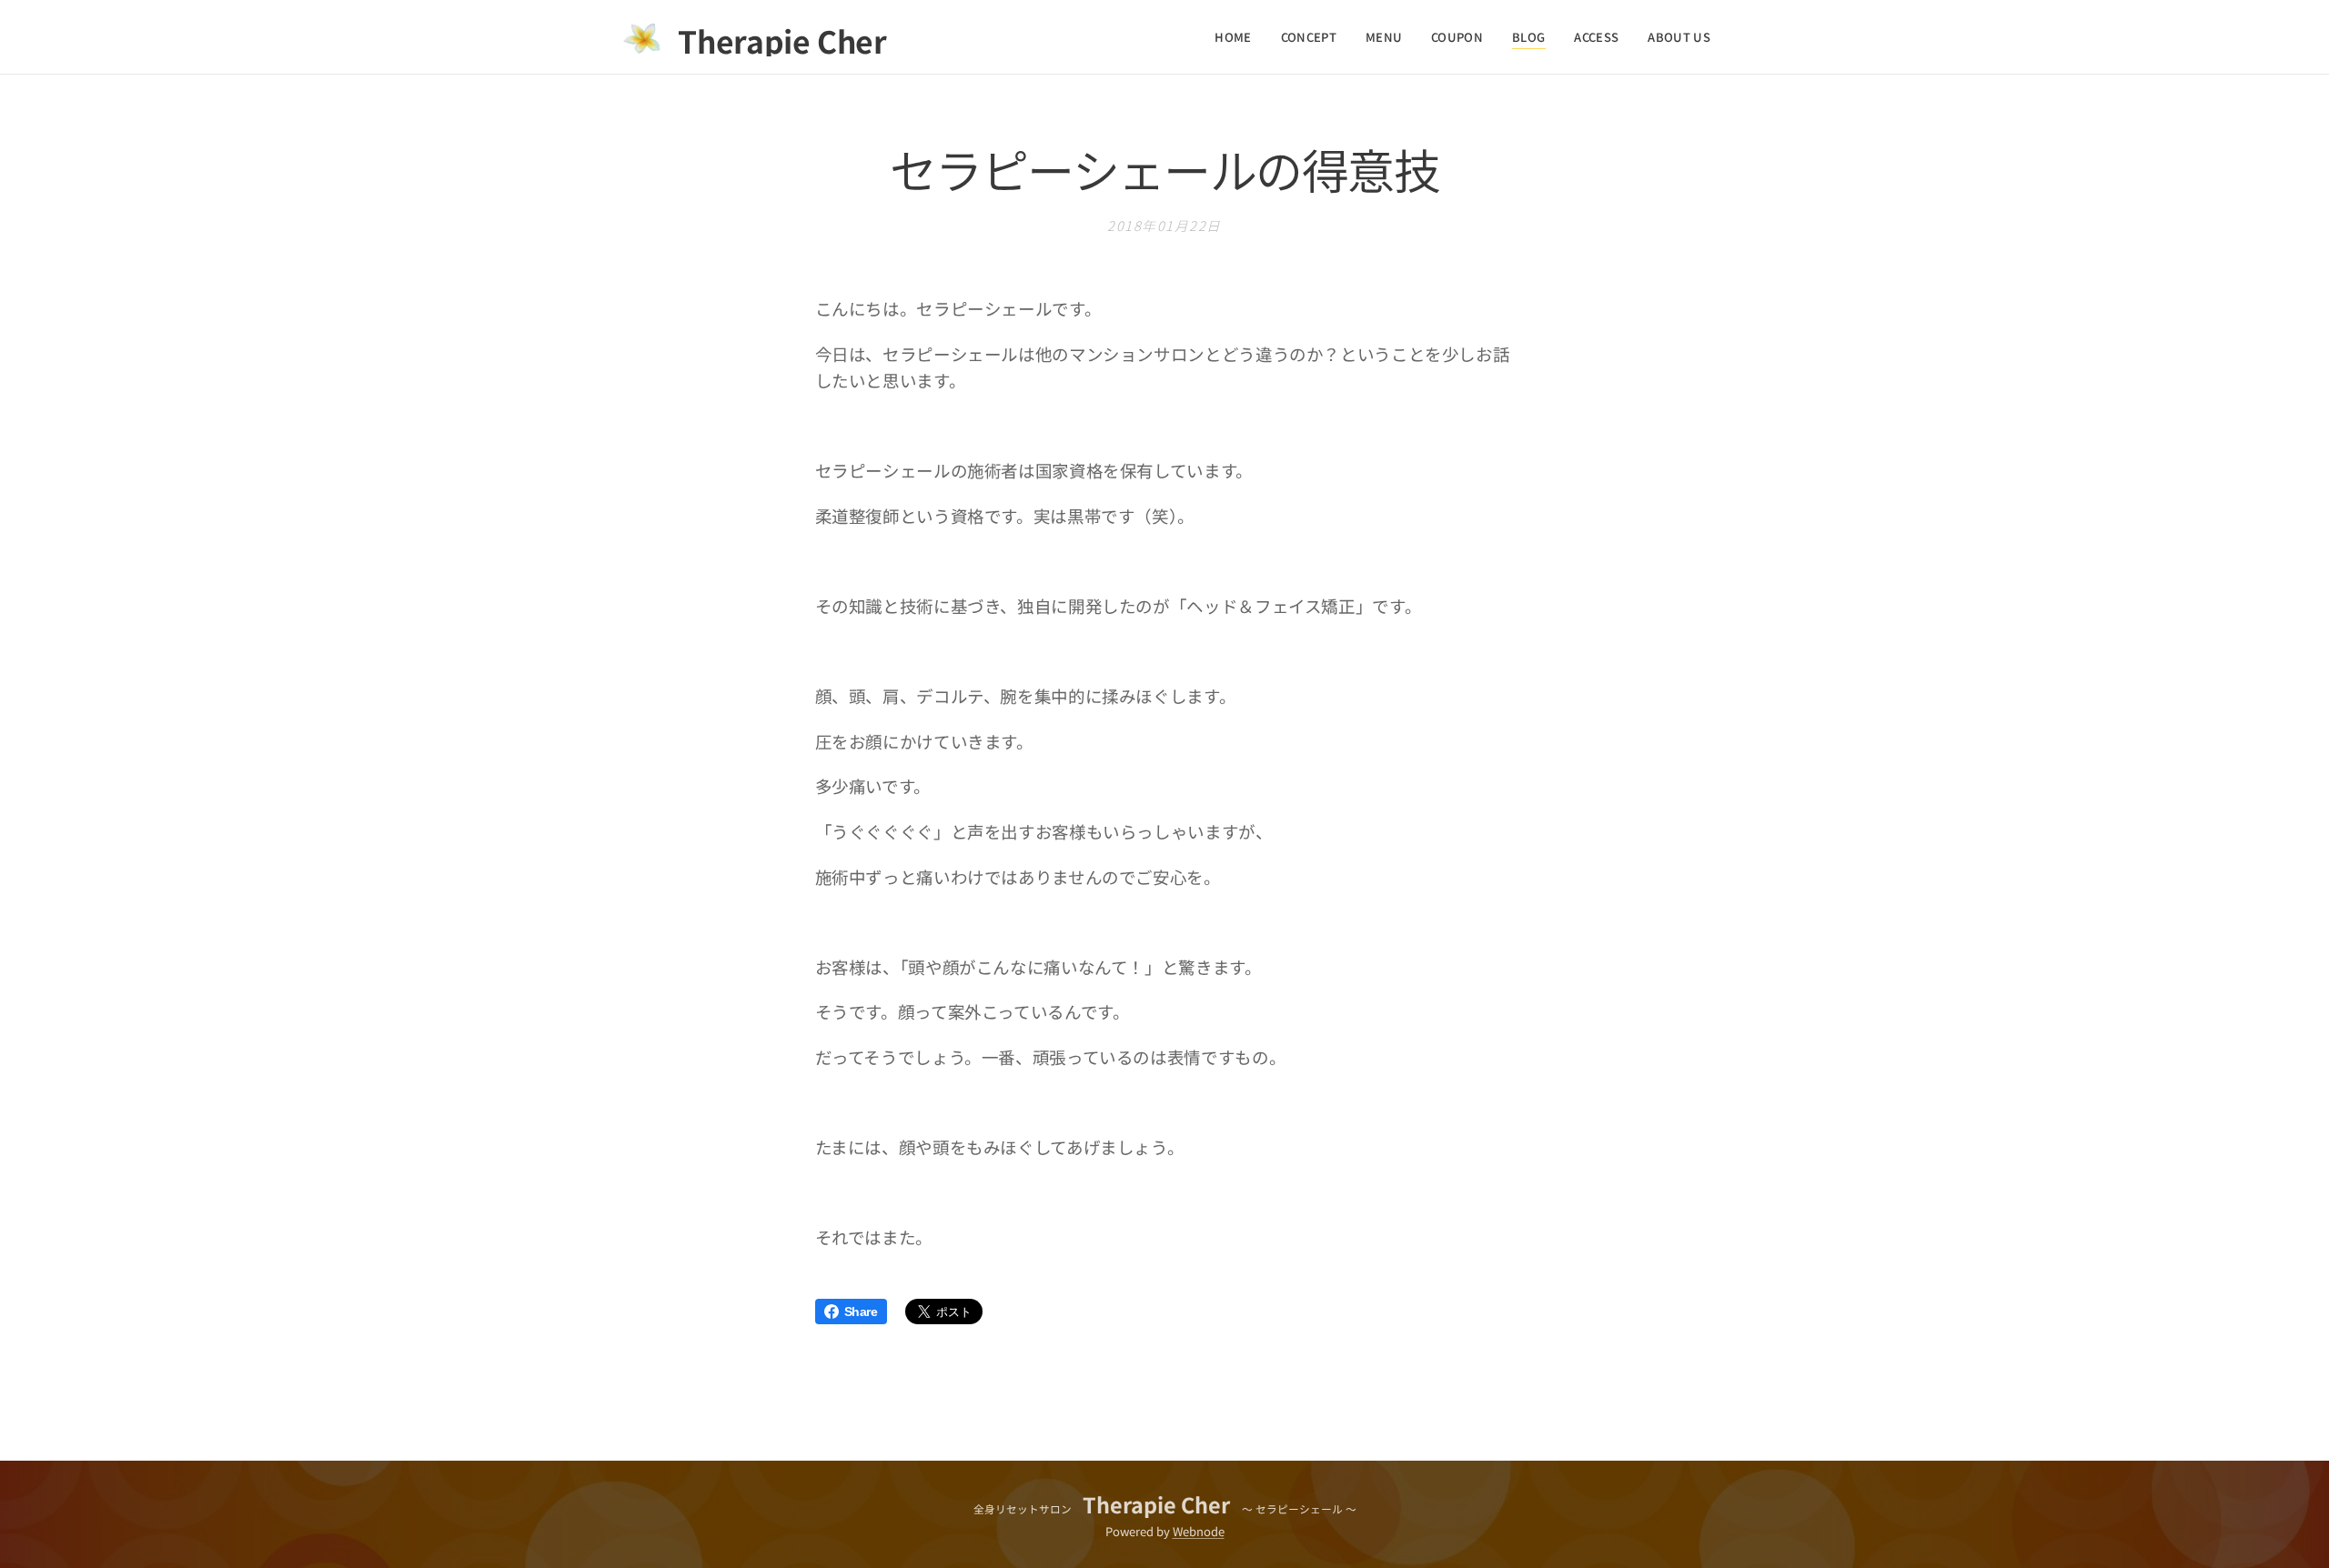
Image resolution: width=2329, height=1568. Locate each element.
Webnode (1199, 1531)
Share (861, 1312)
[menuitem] (1238, 37)
